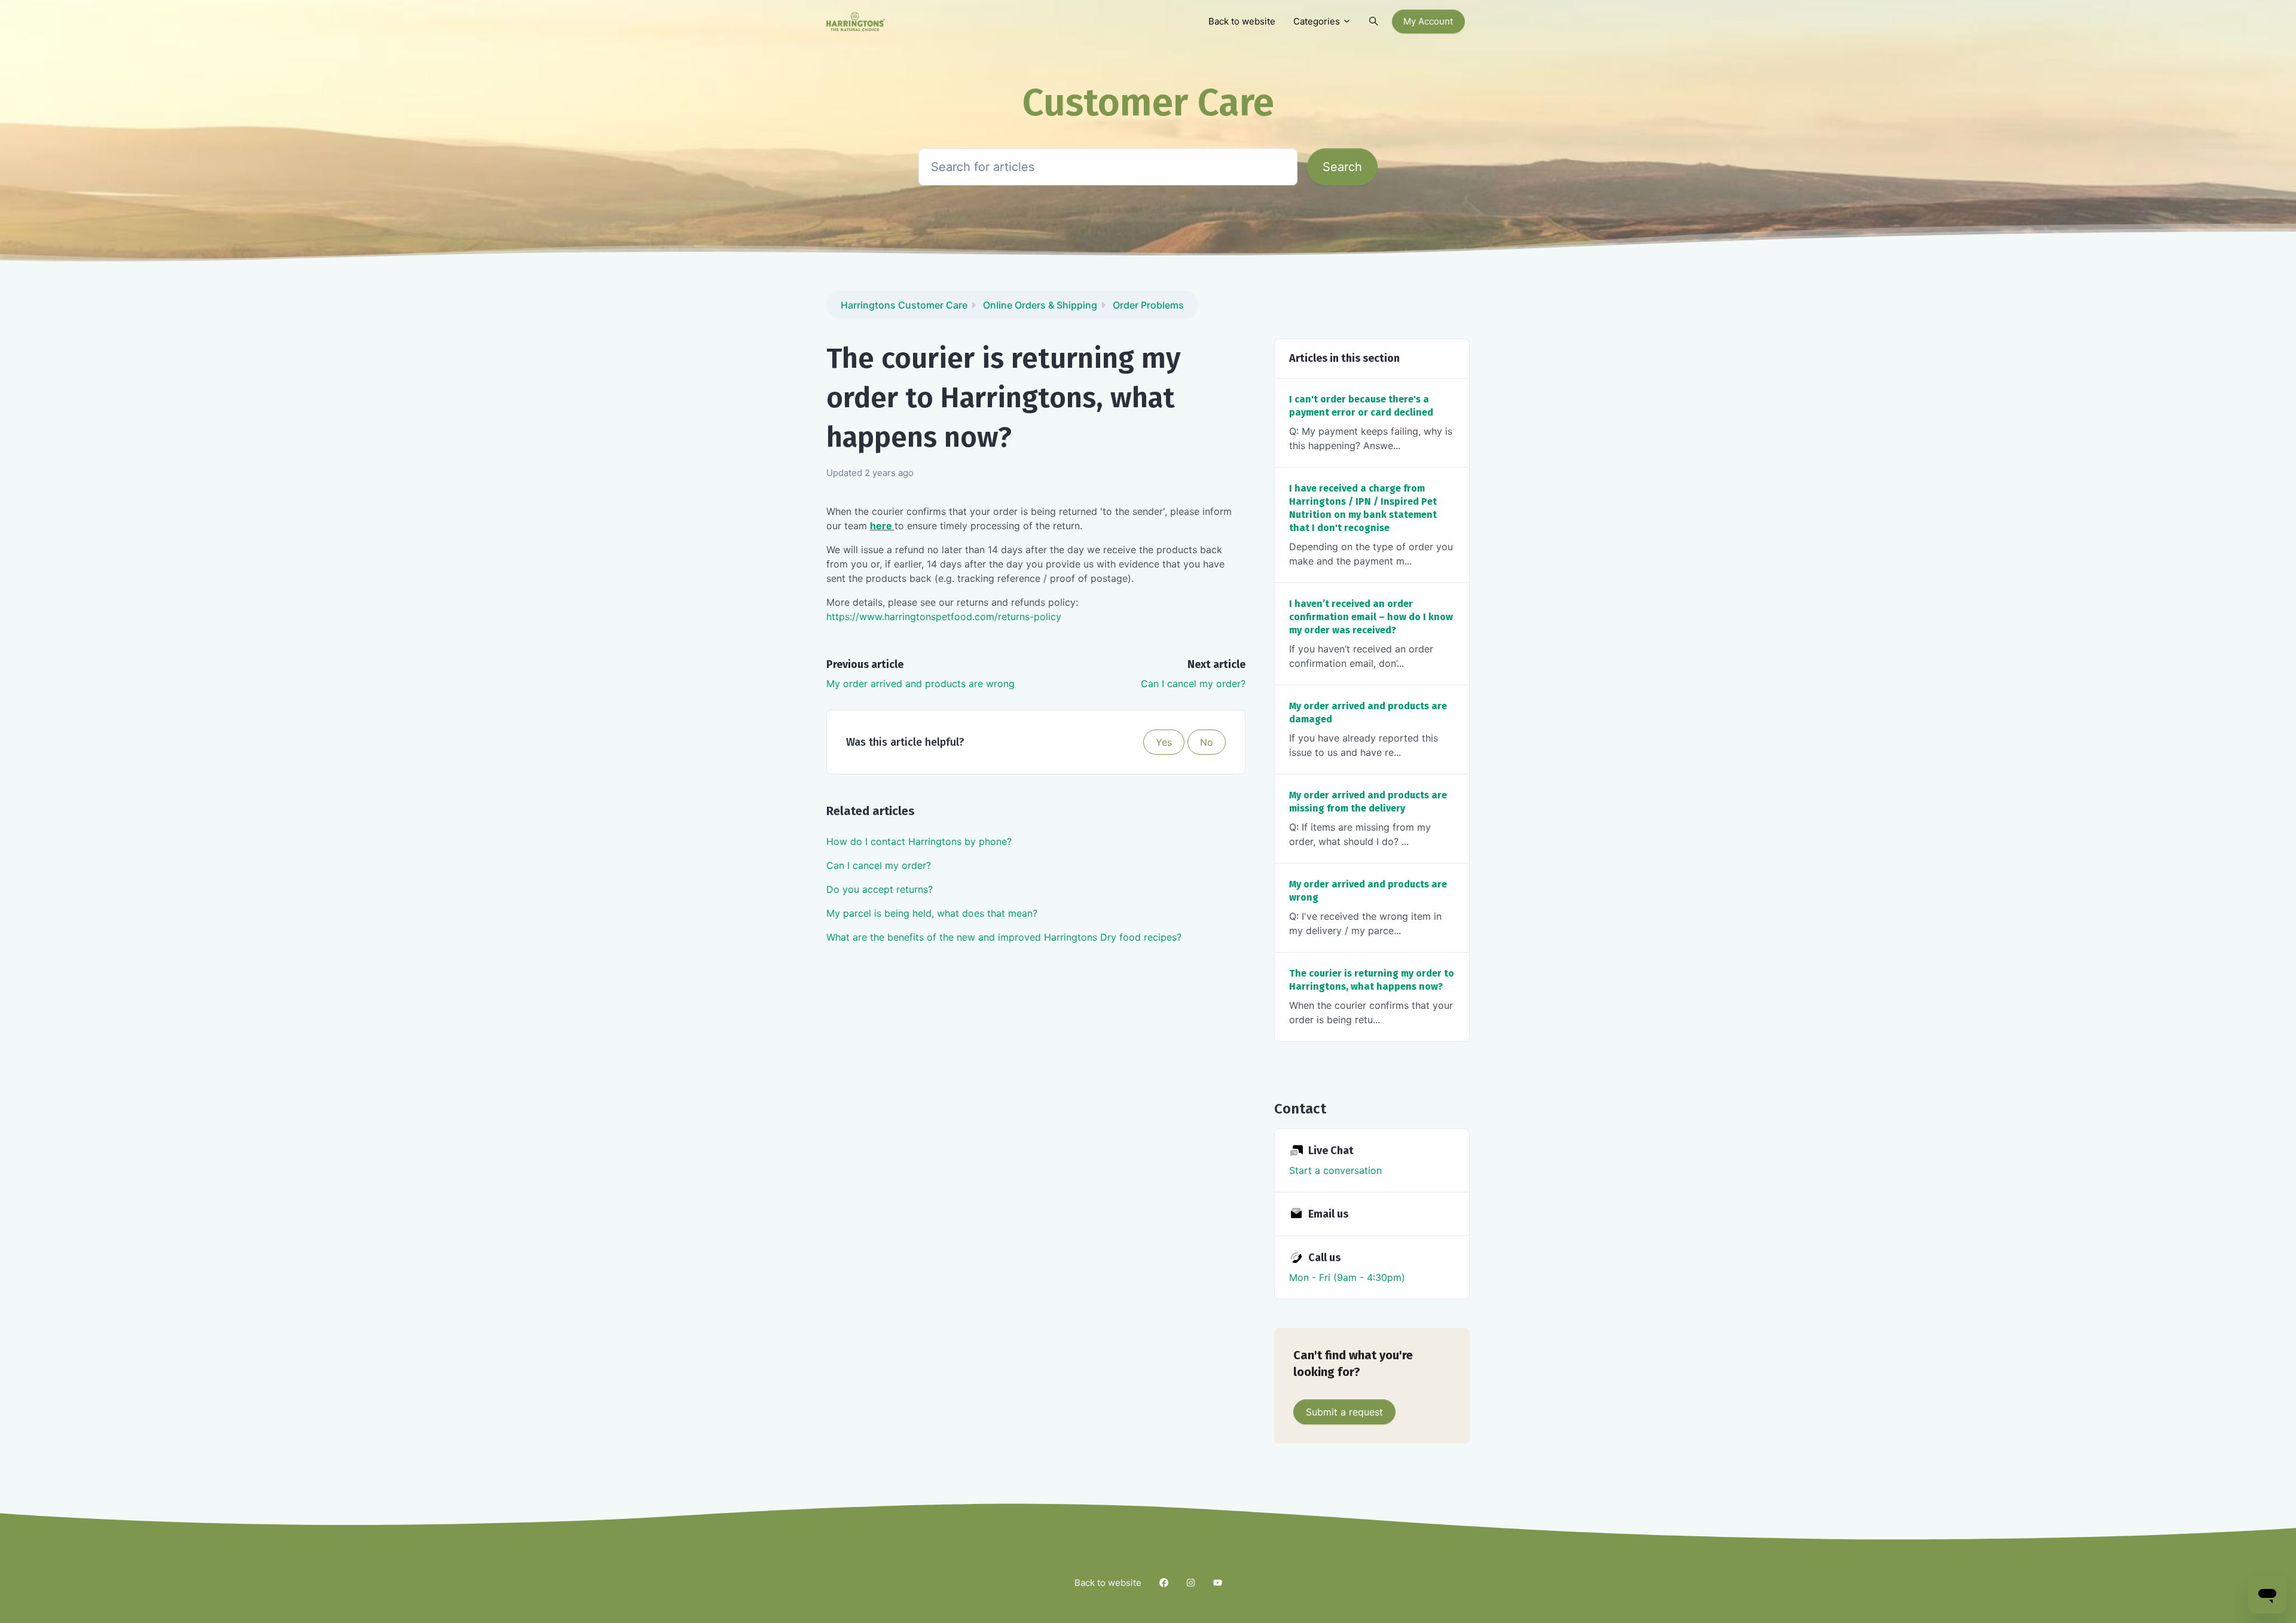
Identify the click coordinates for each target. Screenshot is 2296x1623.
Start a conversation (1335, 1170)
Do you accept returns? (880, 889)
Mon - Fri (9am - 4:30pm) (1347, 1277)
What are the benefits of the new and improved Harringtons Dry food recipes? (1004, 937)
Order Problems (1148, 305)
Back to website (1242, 21)
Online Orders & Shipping (1040, 305)
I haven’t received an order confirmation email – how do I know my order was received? (1371, 617)
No (1207, 742)
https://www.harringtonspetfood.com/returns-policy (944, 617)
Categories (1318, 21)
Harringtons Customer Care (904, 305)
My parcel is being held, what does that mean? (932, 913)
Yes (1164, 742)
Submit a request (1344, 1412)
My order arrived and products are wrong (920, 684)
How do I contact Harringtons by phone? (919, 841)
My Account (1428, 21)
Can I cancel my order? (1193, 684)
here (882, 526)
